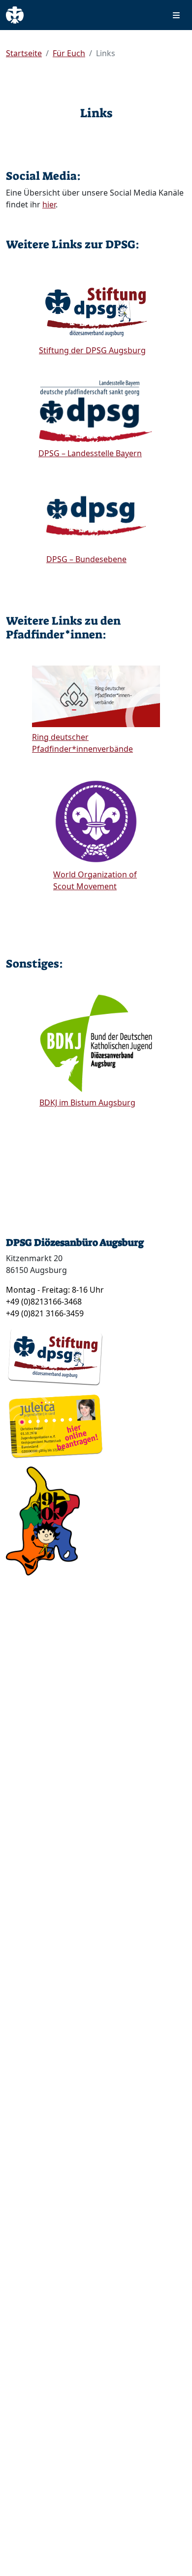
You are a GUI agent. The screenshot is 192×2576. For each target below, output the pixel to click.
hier (49, 204)
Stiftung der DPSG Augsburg (92, 350)
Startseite (24, 53)
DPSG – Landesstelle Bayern (90, 453)
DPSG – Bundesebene (86, 559)
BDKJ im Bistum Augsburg (87, 1103)
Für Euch (69, 53)
